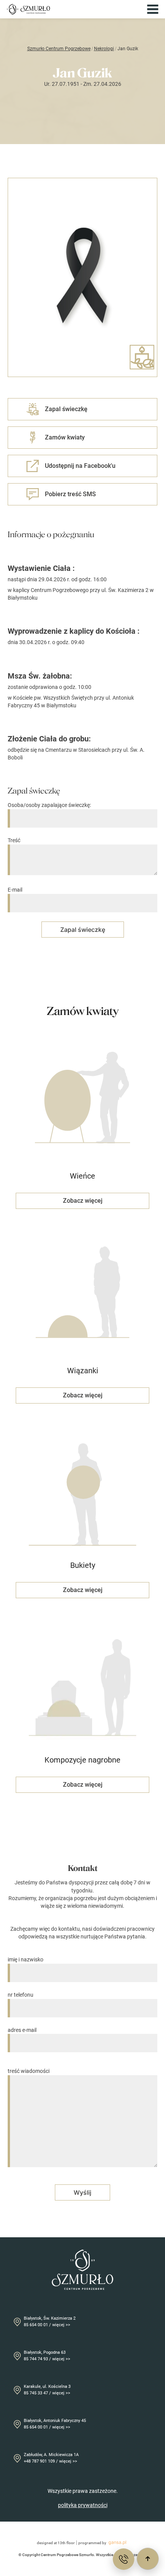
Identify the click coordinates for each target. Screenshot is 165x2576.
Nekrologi (104, 49)
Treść (14, 840)
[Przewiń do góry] (148, 2559)
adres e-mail (22, 2030)
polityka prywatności (83, 2505)
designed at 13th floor (56, 2543)
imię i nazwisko (26, 1959)
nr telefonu (21, 1995)
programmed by (92, 2543)
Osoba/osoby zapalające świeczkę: (49, 805)
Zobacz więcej (83, 1201)
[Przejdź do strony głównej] (28, 9)
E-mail (15, 890)
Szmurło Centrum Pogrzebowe (59, 49)
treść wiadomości (29, 2071)
